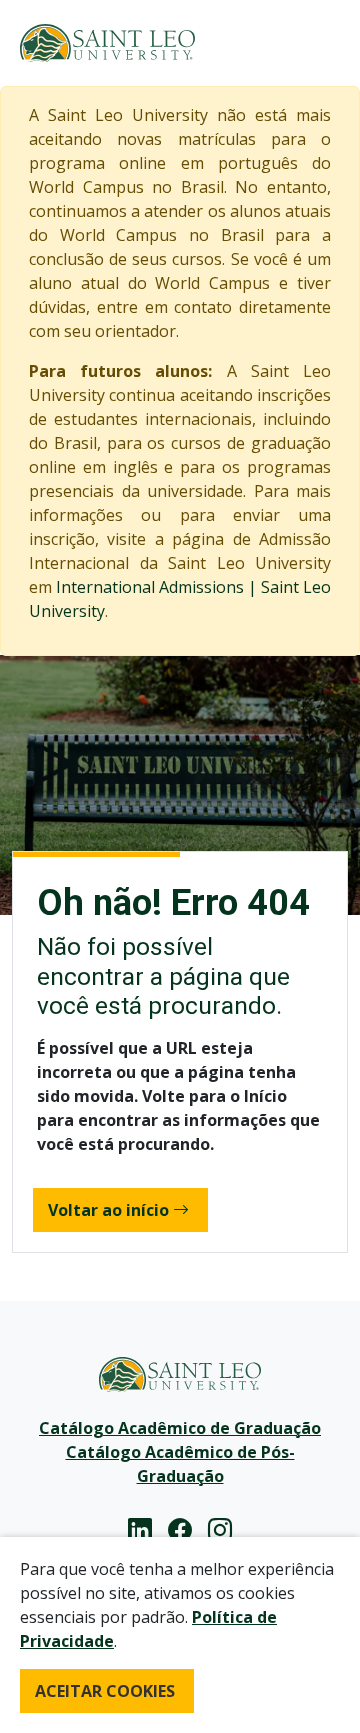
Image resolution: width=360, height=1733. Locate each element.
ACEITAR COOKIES (105, 1691)
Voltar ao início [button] (108, 1210)
